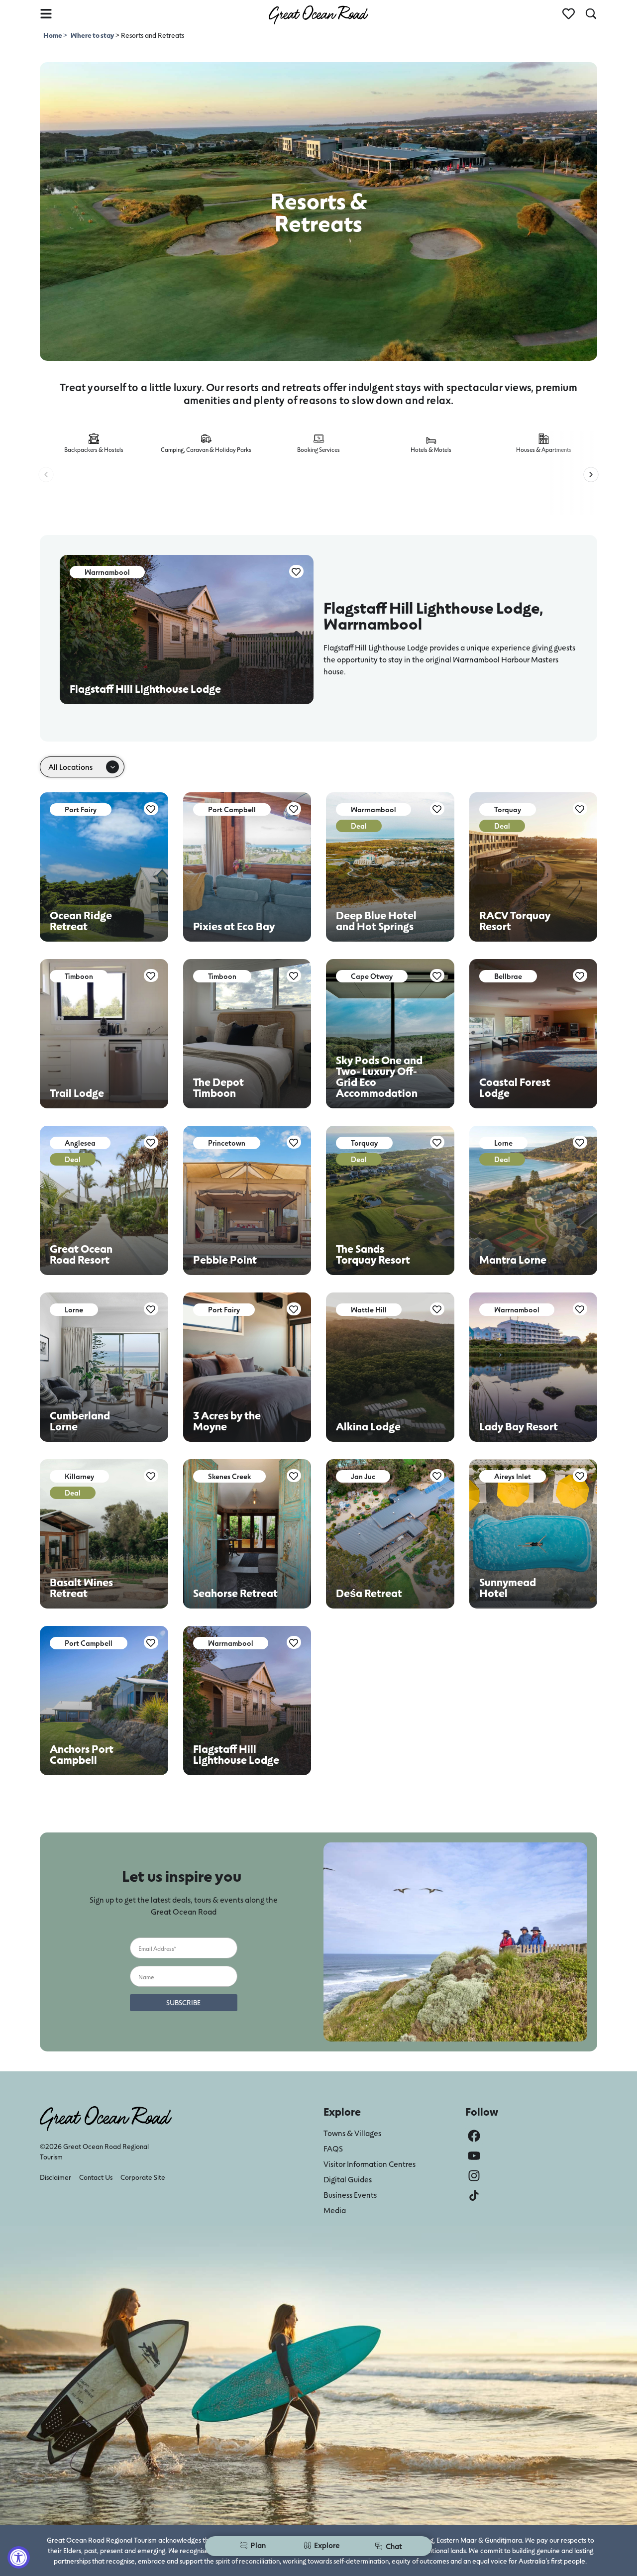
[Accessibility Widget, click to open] (19, 2557)
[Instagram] (474, 2176)
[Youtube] (474, 2156)
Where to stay (92, 35)
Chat (394, 2546)
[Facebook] (474, 2136)
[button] (46, 475)
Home (53, 35)
